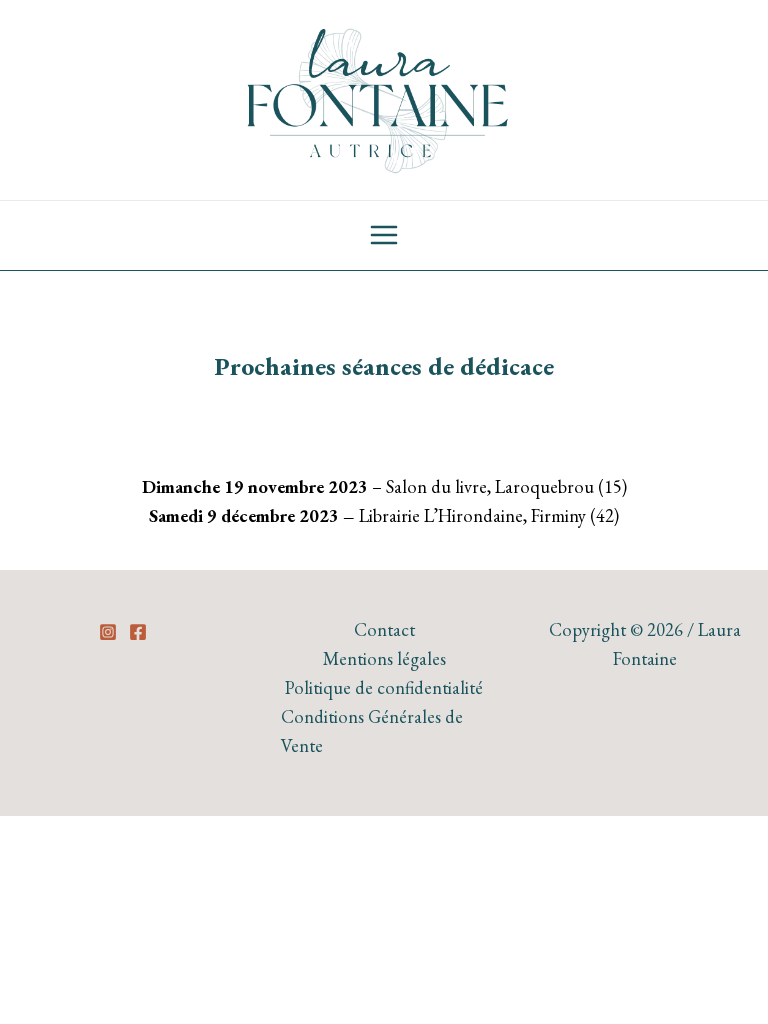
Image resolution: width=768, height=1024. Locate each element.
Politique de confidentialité (384, 687)
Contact (384, 629)
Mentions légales (384, 658)
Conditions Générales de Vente (372, 731)
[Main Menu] (384, 236)
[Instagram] (108, 632)
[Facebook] (138, 632)
